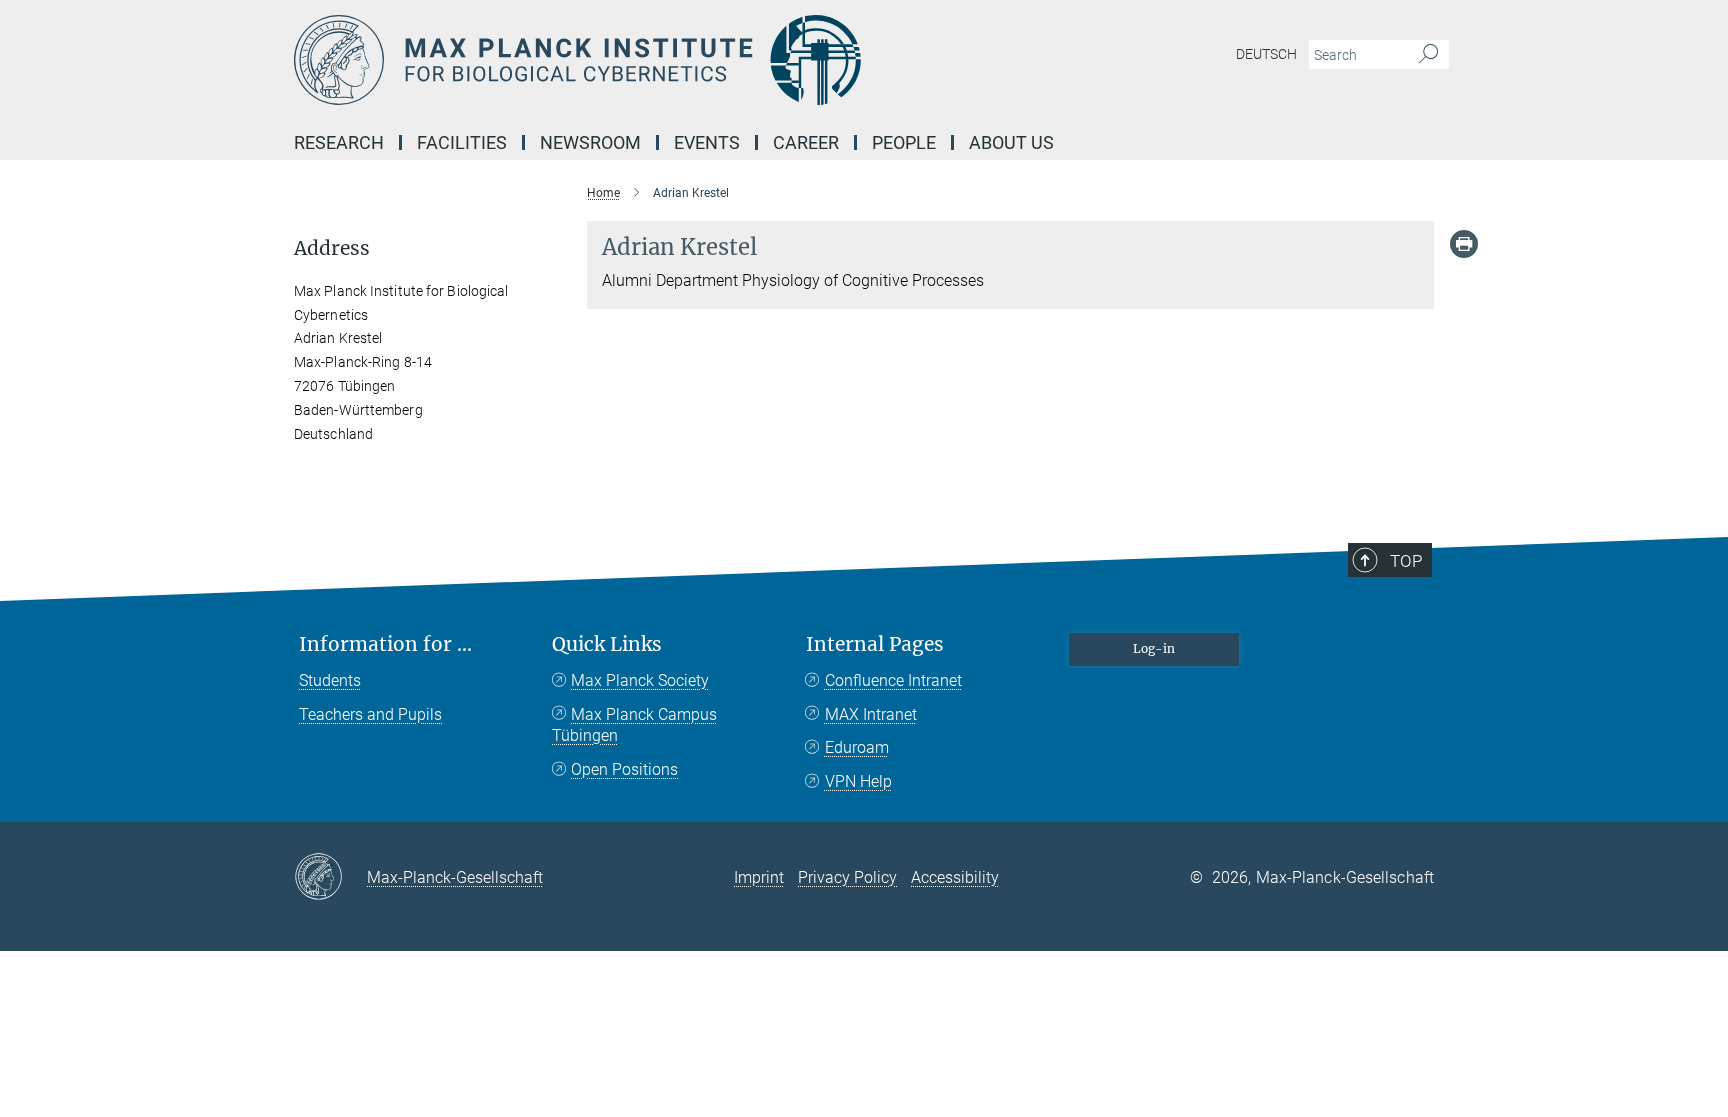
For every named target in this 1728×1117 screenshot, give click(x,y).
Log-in (1154, 648)
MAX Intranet (871, 714)
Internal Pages (875, 644)
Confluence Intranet (893, 680)
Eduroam (857, 747)
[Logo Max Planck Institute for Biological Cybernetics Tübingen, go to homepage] (669, 60)
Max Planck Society (640, 680)
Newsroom (590, 142)
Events (707, 142)
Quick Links (607, 644)
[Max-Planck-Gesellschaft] (330, 878)
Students (330, 680)
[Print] (1464, 244)
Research (339, 142)
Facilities (462, 142)
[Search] (1428, 55)
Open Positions (624, 769)
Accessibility (955, 877)
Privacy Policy (847, 877)
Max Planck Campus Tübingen (634, 725)
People (904, 142)
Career (806, 142)
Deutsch (1266, 54)
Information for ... (385, 644)
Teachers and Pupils (370, 714)
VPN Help (858, 781)
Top (1406, 561)
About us (1011, 142)
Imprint (759, 877)
